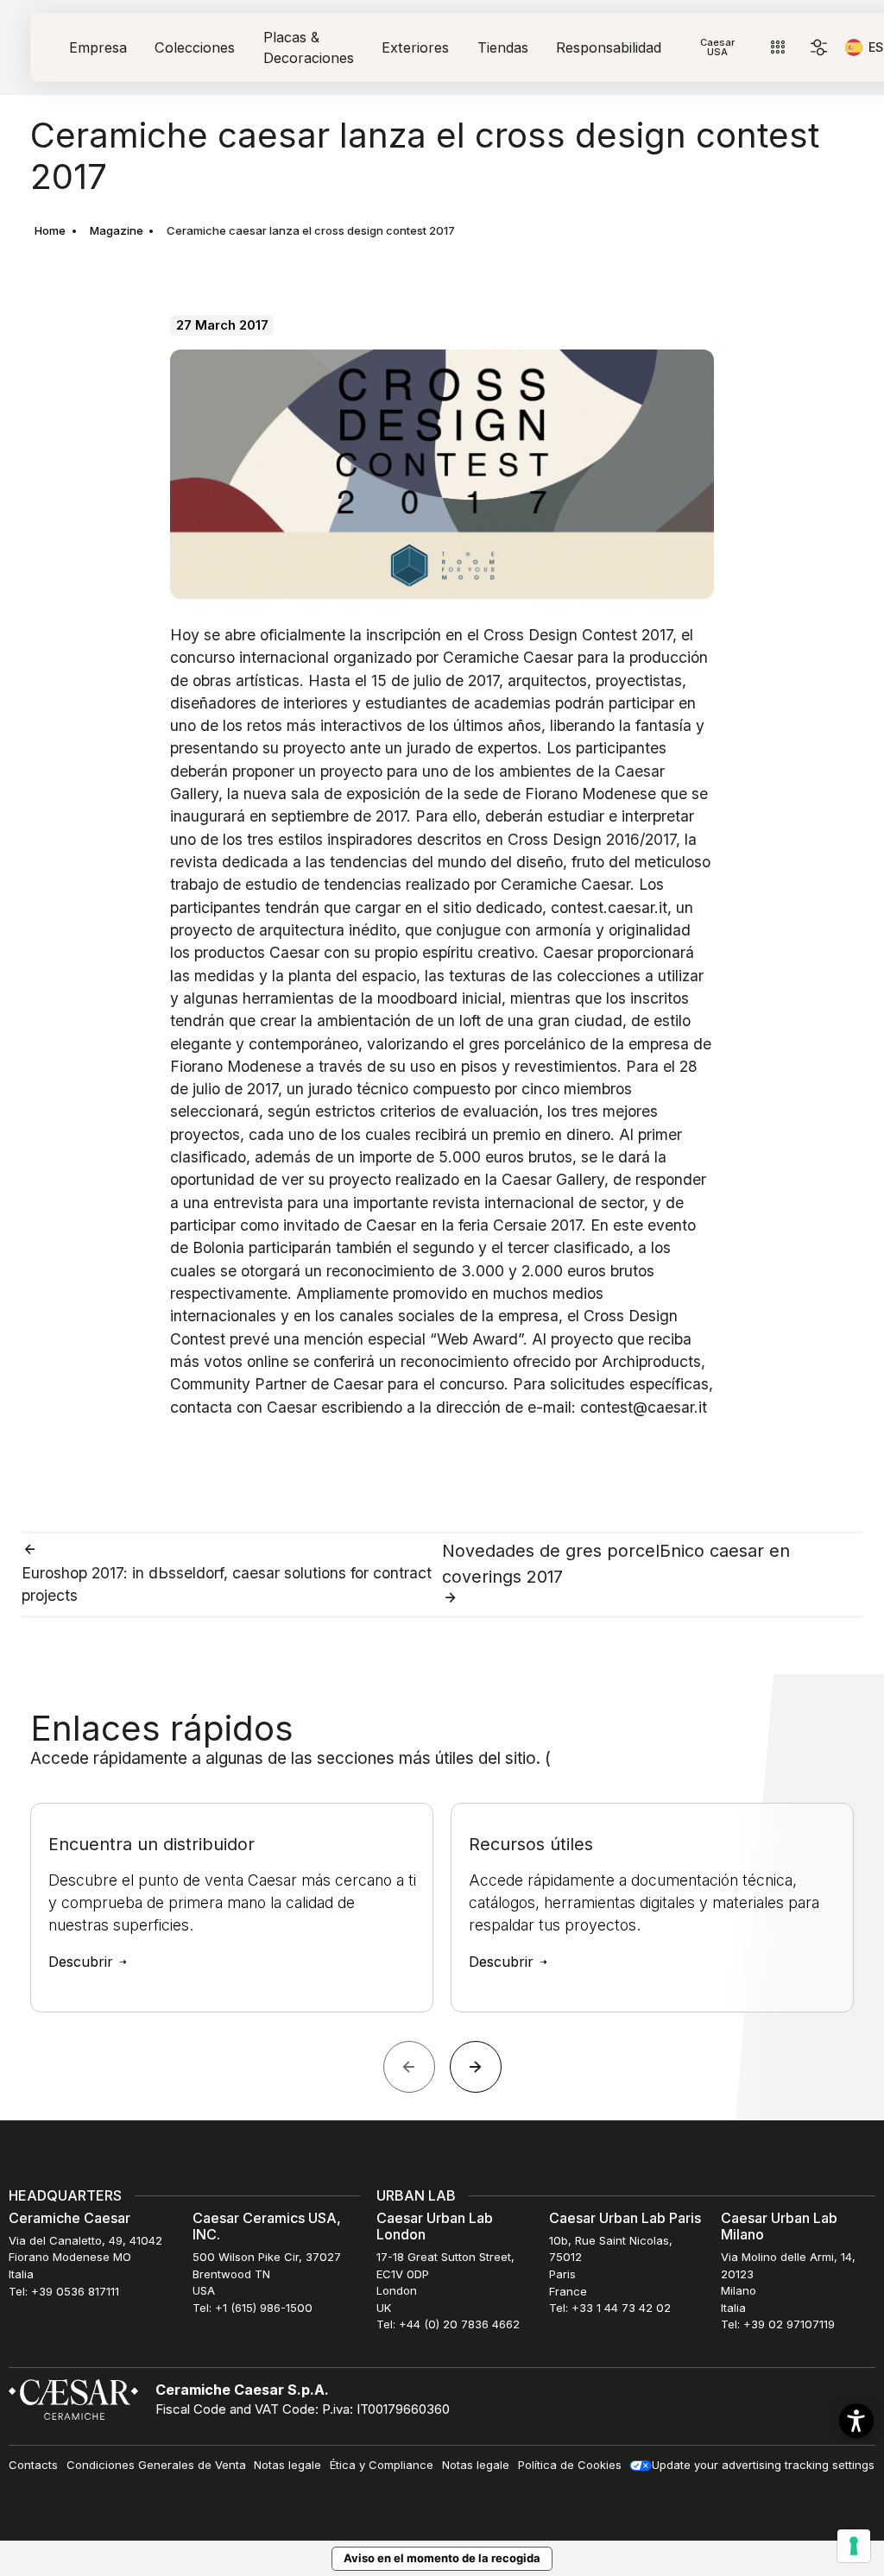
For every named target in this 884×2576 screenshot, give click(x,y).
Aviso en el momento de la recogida (442, 2558)
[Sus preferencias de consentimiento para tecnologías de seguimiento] (854, 2546)
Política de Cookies (570, 2465)
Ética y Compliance (382, 2465)
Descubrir (83, 1962)
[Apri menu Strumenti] (777, 48)
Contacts (33, 2465)
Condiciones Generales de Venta (156, 2465)
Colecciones (195, 47)
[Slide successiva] (476, 2067)
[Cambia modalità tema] (819, 48)
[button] (856, 2421)
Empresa (98, 47)
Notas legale (287, 2465)
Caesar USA (717, 47)
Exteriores (415, 47)
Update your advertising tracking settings (763, 2465)
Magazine (117, 230)
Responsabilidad (609, 47)
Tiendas (503, 47)
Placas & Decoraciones (309, 47)
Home (50, 230)
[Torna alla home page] (73, 2398)
